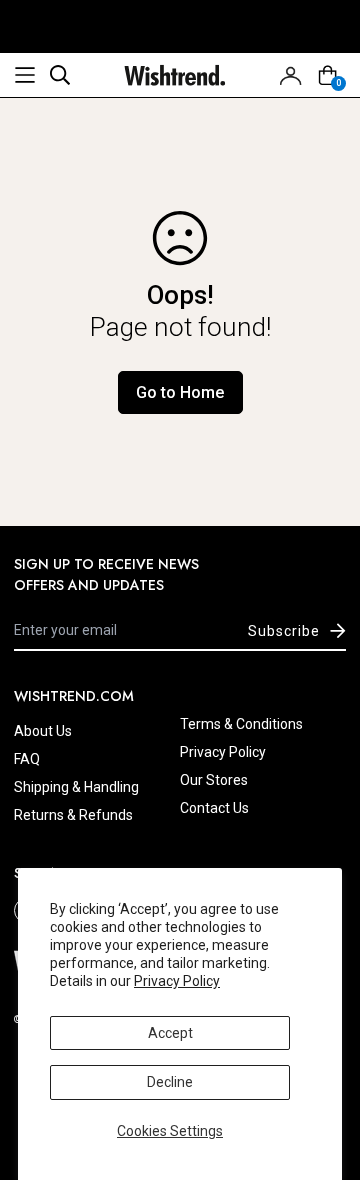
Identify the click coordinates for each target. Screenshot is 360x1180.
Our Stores (214, 780)
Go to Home (180, 392)
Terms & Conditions (241, 724)
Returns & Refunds (73, 815)
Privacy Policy (177, 981)
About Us (43, 731)
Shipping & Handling (76, 787)
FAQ (27, 759)
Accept (170, 1033)
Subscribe (284, 631)
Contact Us (214, 808)
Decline (170, 1082)
